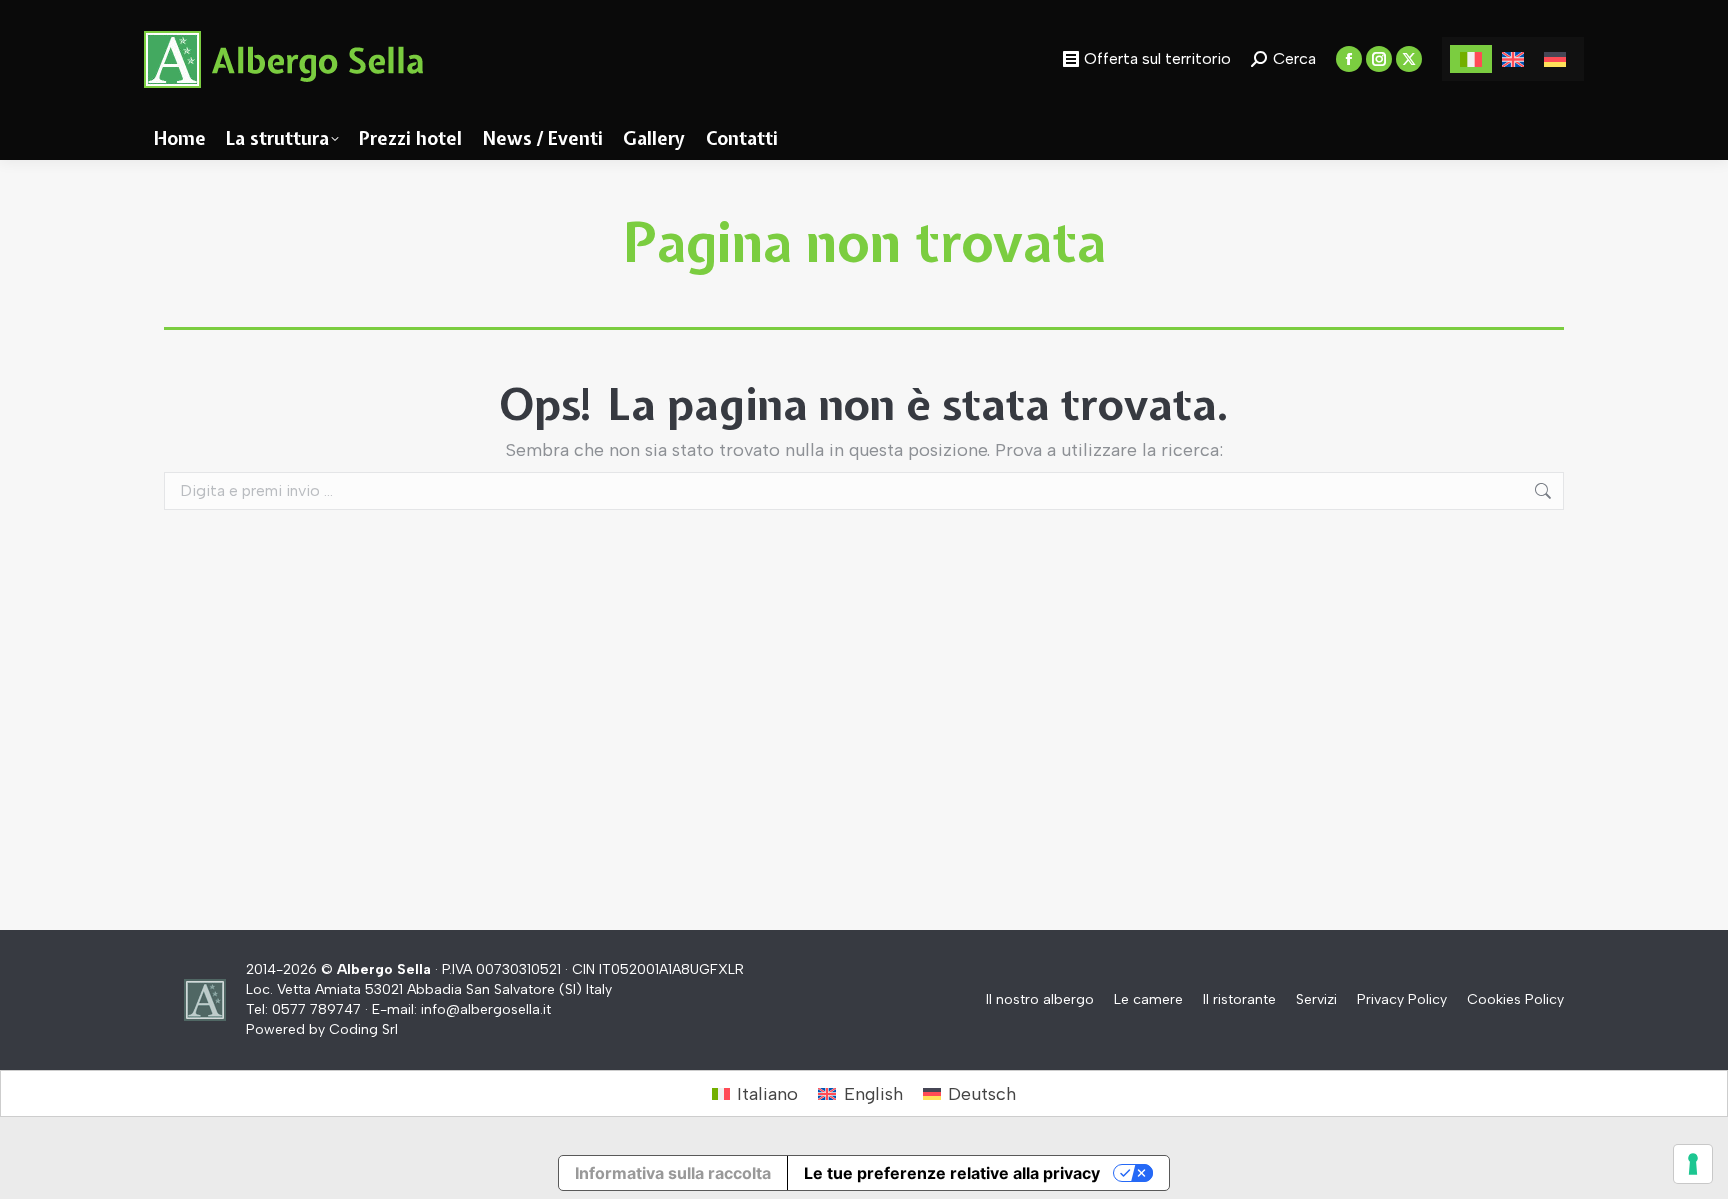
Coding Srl (363, 1029)
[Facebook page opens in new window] (1349, 59)
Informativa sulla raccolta (673, 1173)
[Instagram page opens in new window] (1379, 59)
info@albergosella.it (486, 1009)
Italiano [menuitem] (767, 1094)
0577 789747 (316, 1009)
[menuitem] (1471, 58)
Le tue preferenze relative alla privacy (952, 1173)
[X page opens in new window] (1409, 59)
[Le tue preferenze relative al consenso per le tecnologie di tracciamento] (1693, 1164)
